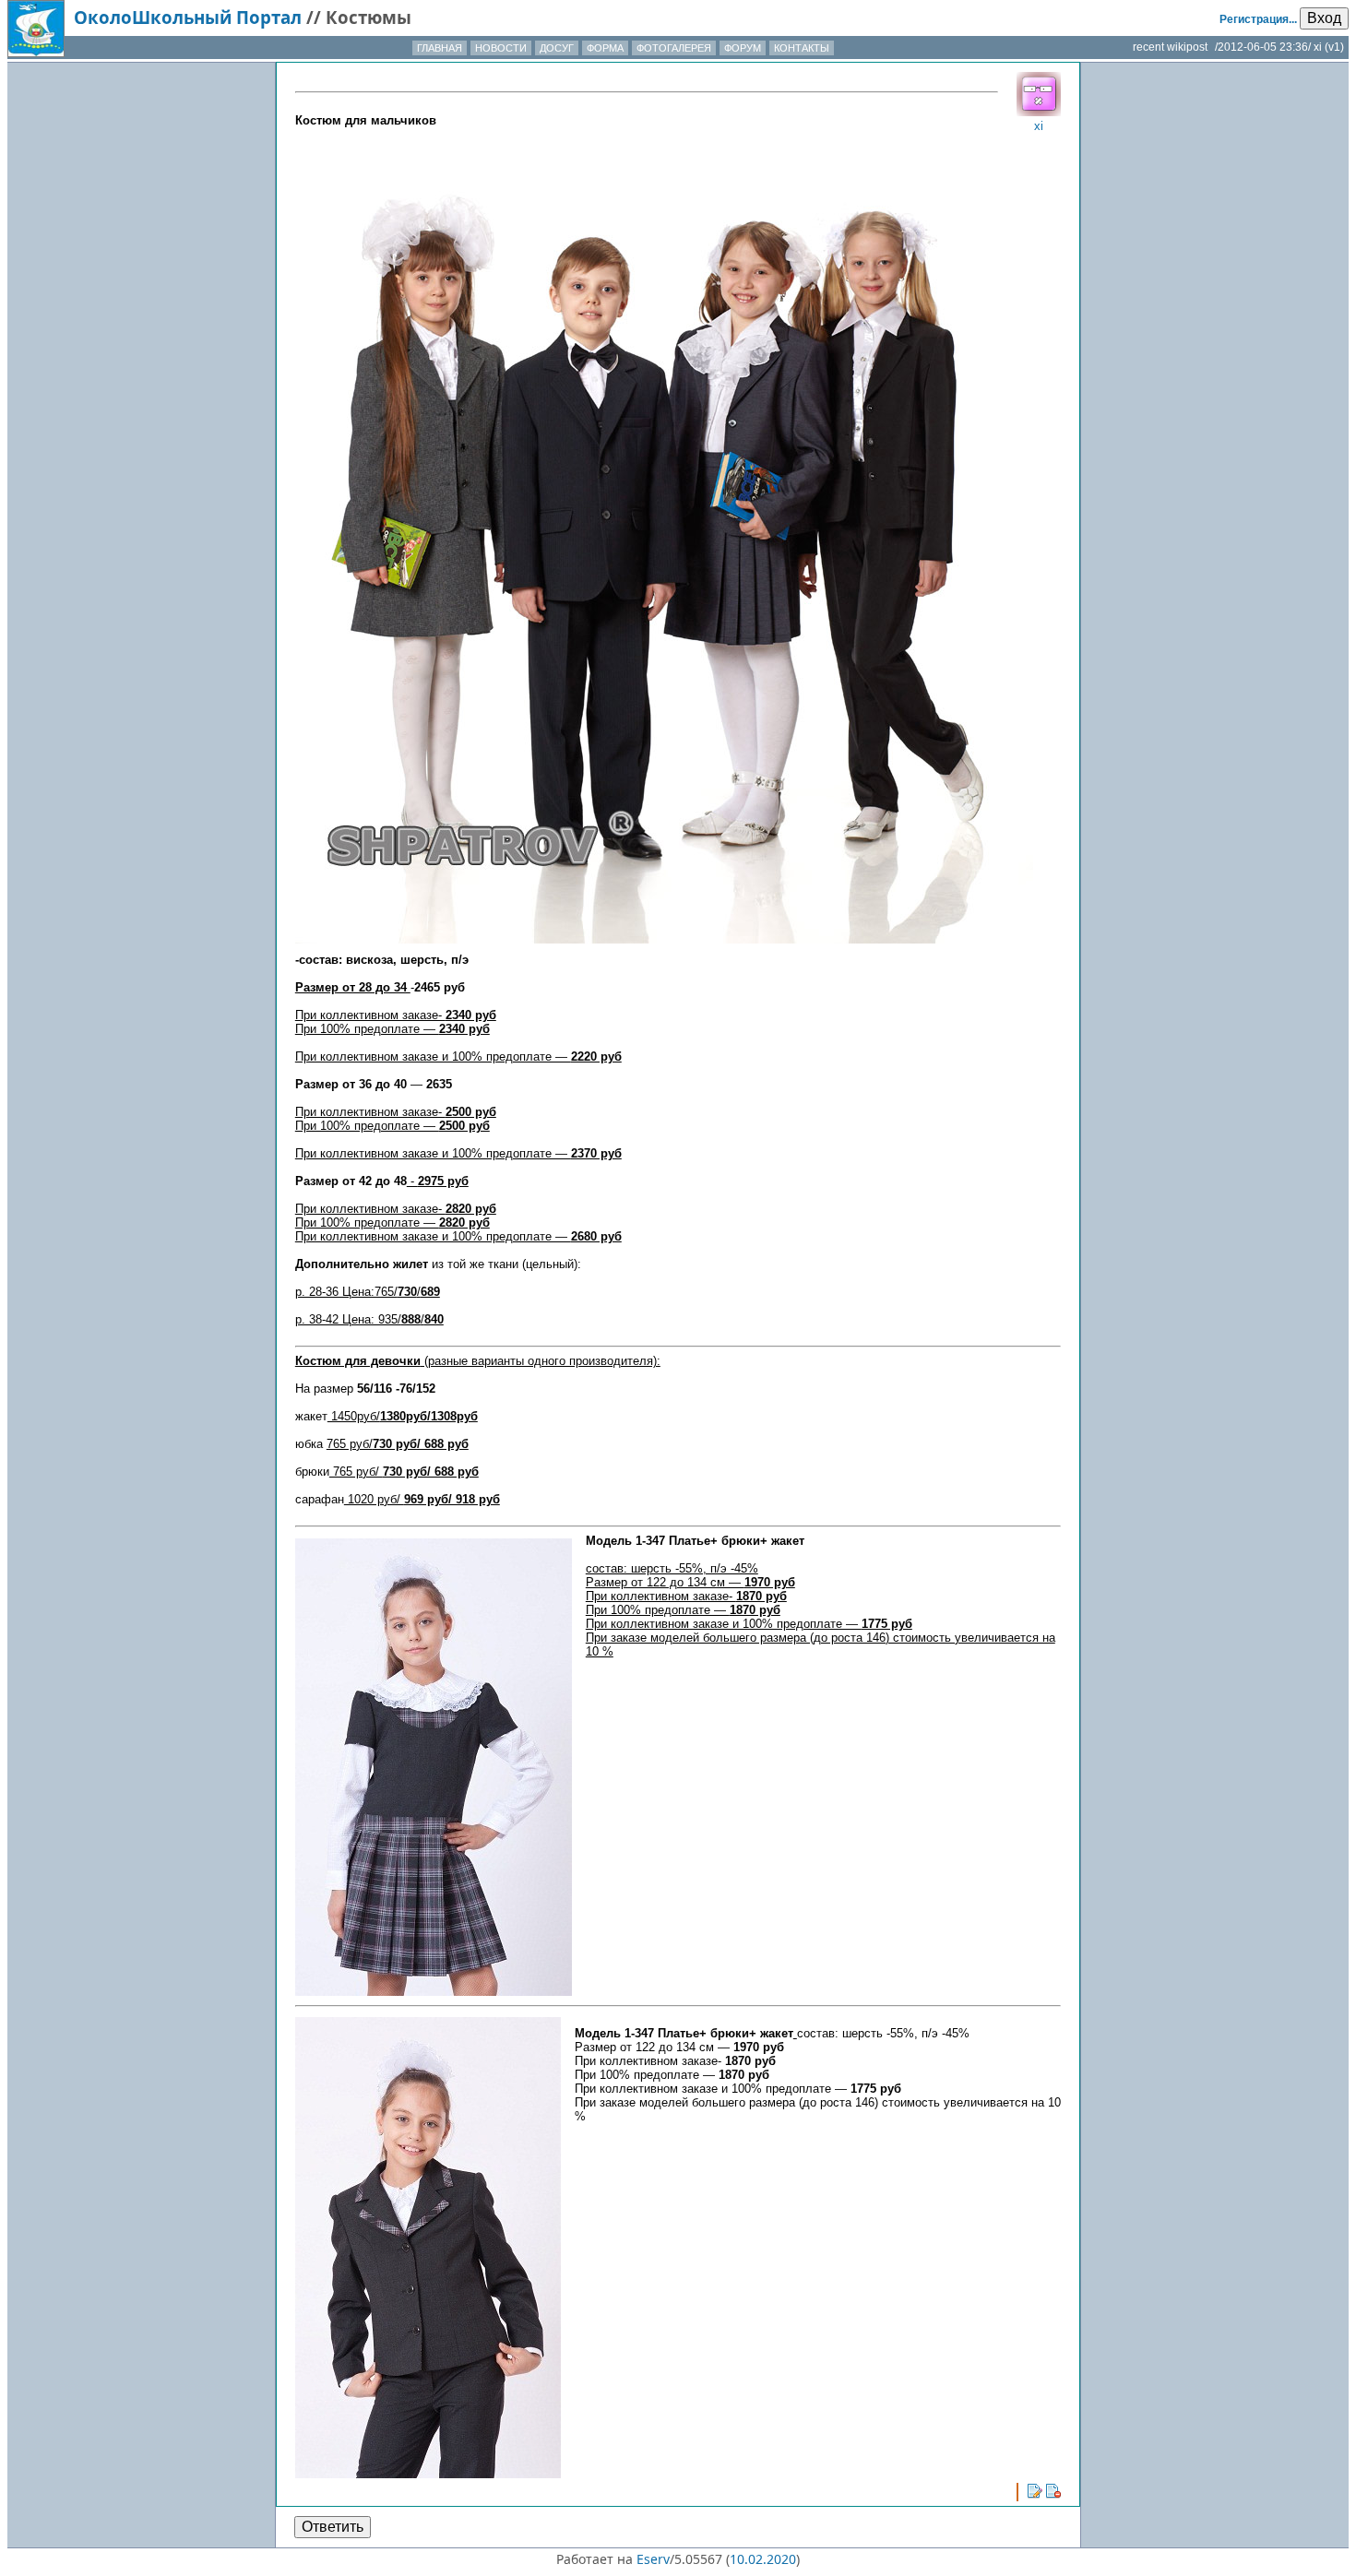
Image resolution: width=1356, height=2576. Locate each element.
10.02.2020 (763, 2559)
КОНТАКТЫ (802, 48)
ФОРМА (605, 48)
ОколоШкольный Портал (188, 17)
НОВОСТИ (501, 48)
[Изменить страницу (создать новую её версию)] (1035, 2491)
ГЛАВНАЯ (440, 48)
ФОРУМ (743, 48)
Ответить (333, 2527)
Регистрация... (1258, 19)
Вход (1324, 18)
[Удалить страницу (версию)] (1053, 2491)
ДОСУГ (557, 48)
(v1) (1334, 47)
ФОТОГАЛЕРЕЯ (674, 48)
